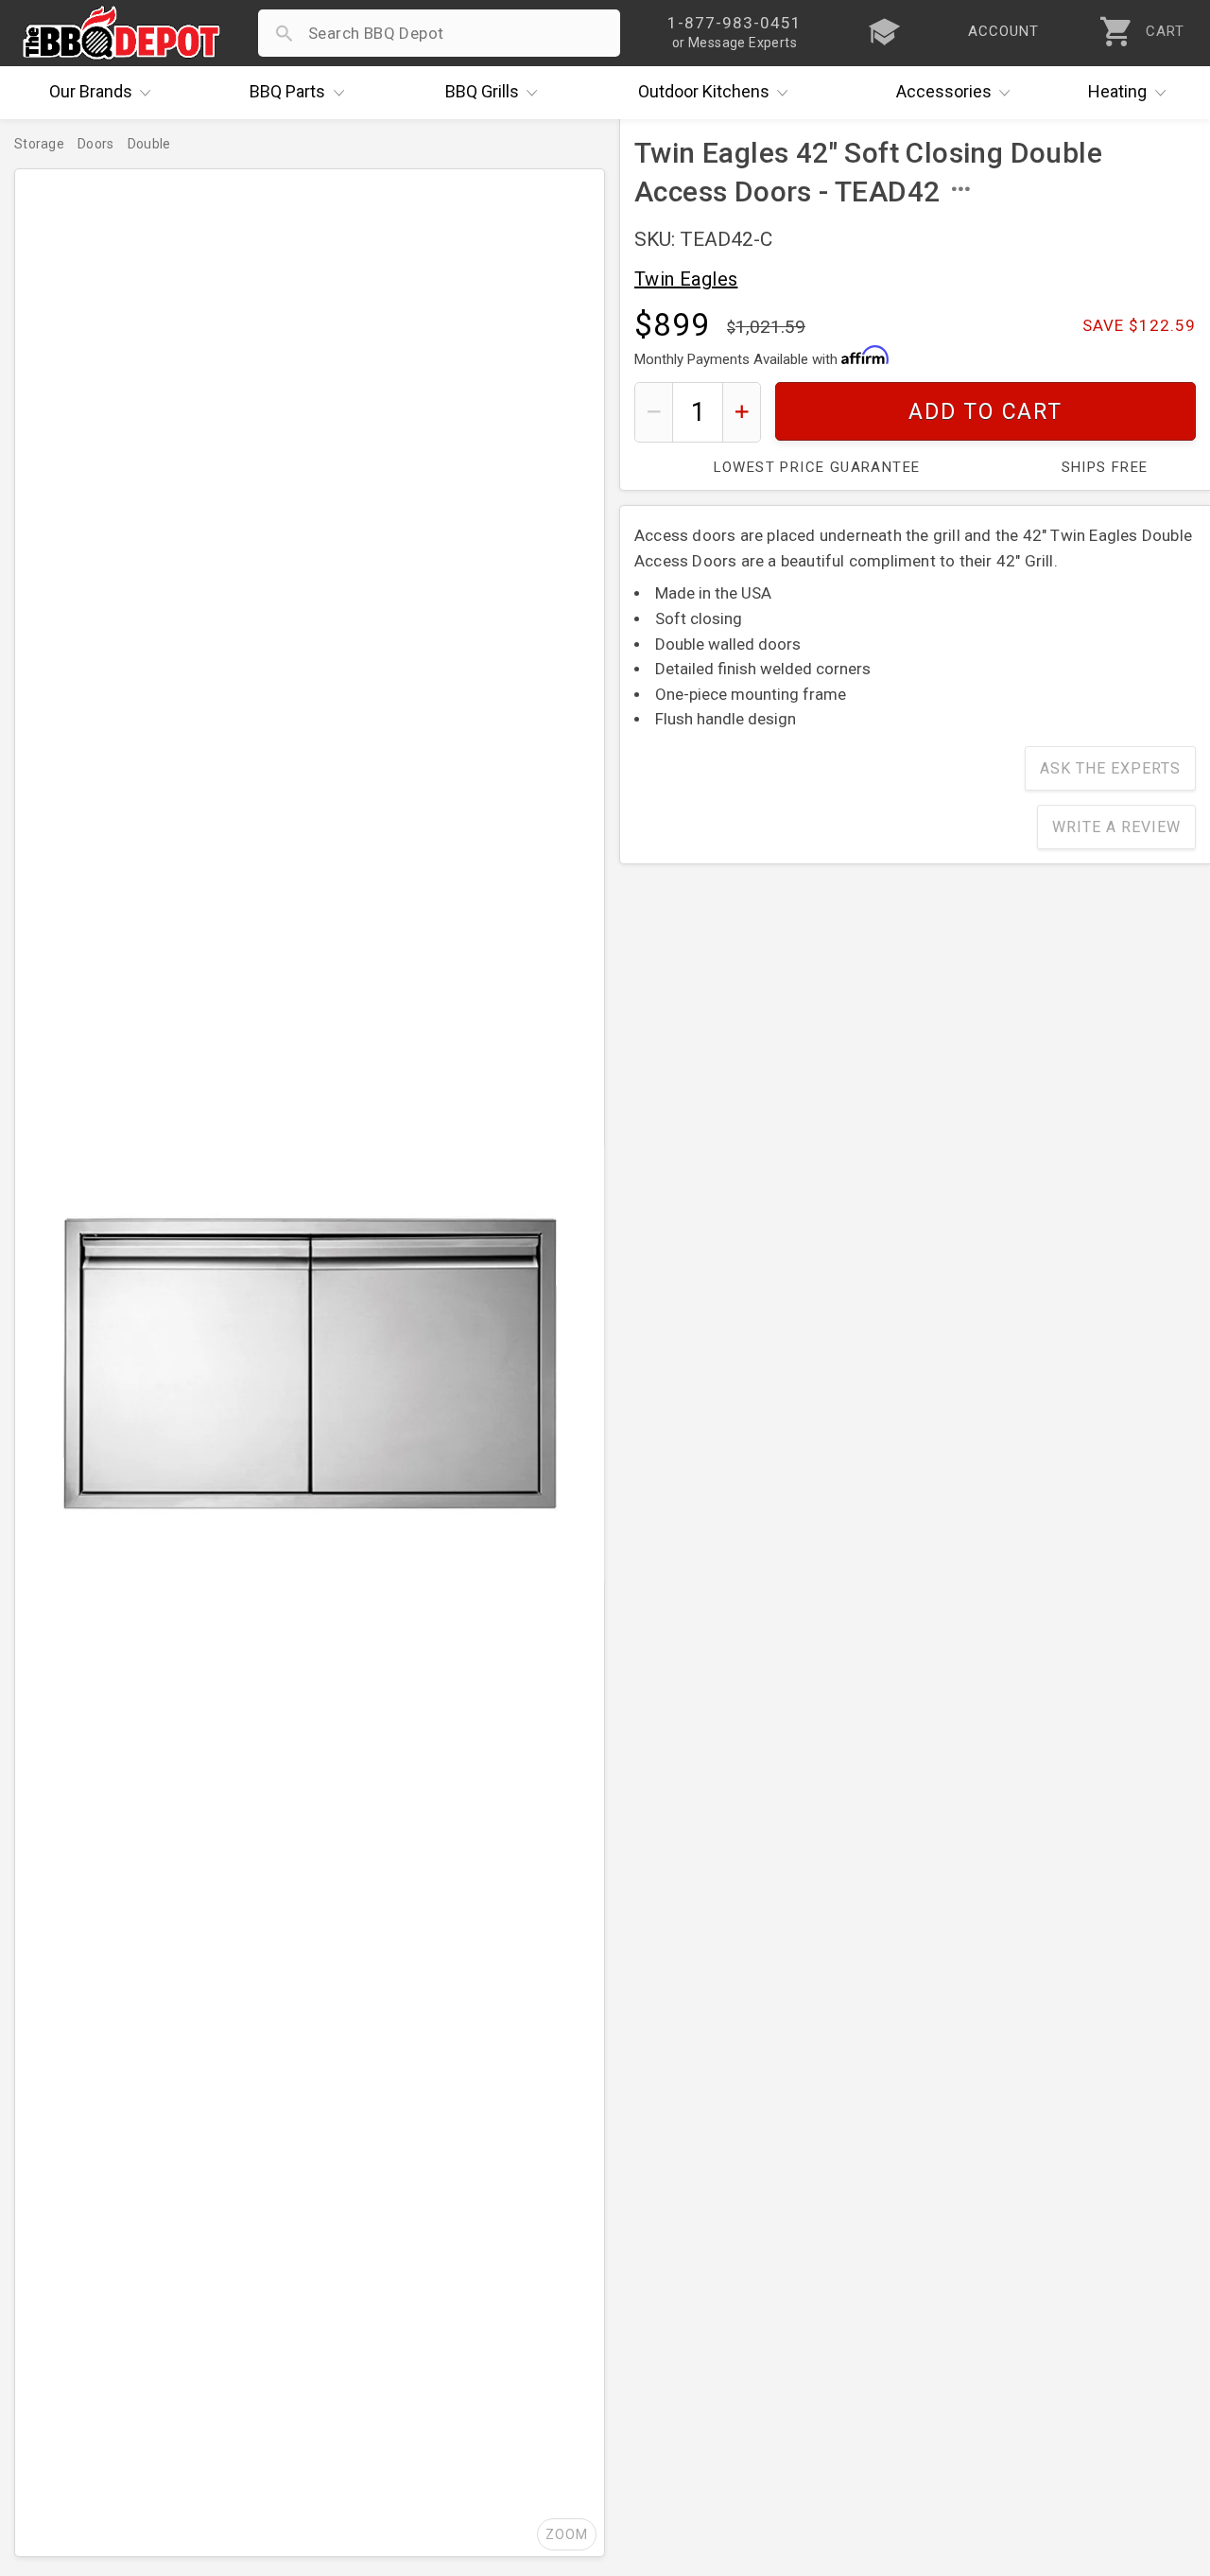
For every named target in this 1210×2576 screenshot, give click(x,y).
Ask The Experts (1110, 768)
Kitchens (704, 91)
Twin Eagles (686, 279)
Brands (91, 91)
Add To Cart (985, 412)
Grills (482, 91)
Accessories (944, 91)
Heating (1117, 91)
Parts (287, 91)
